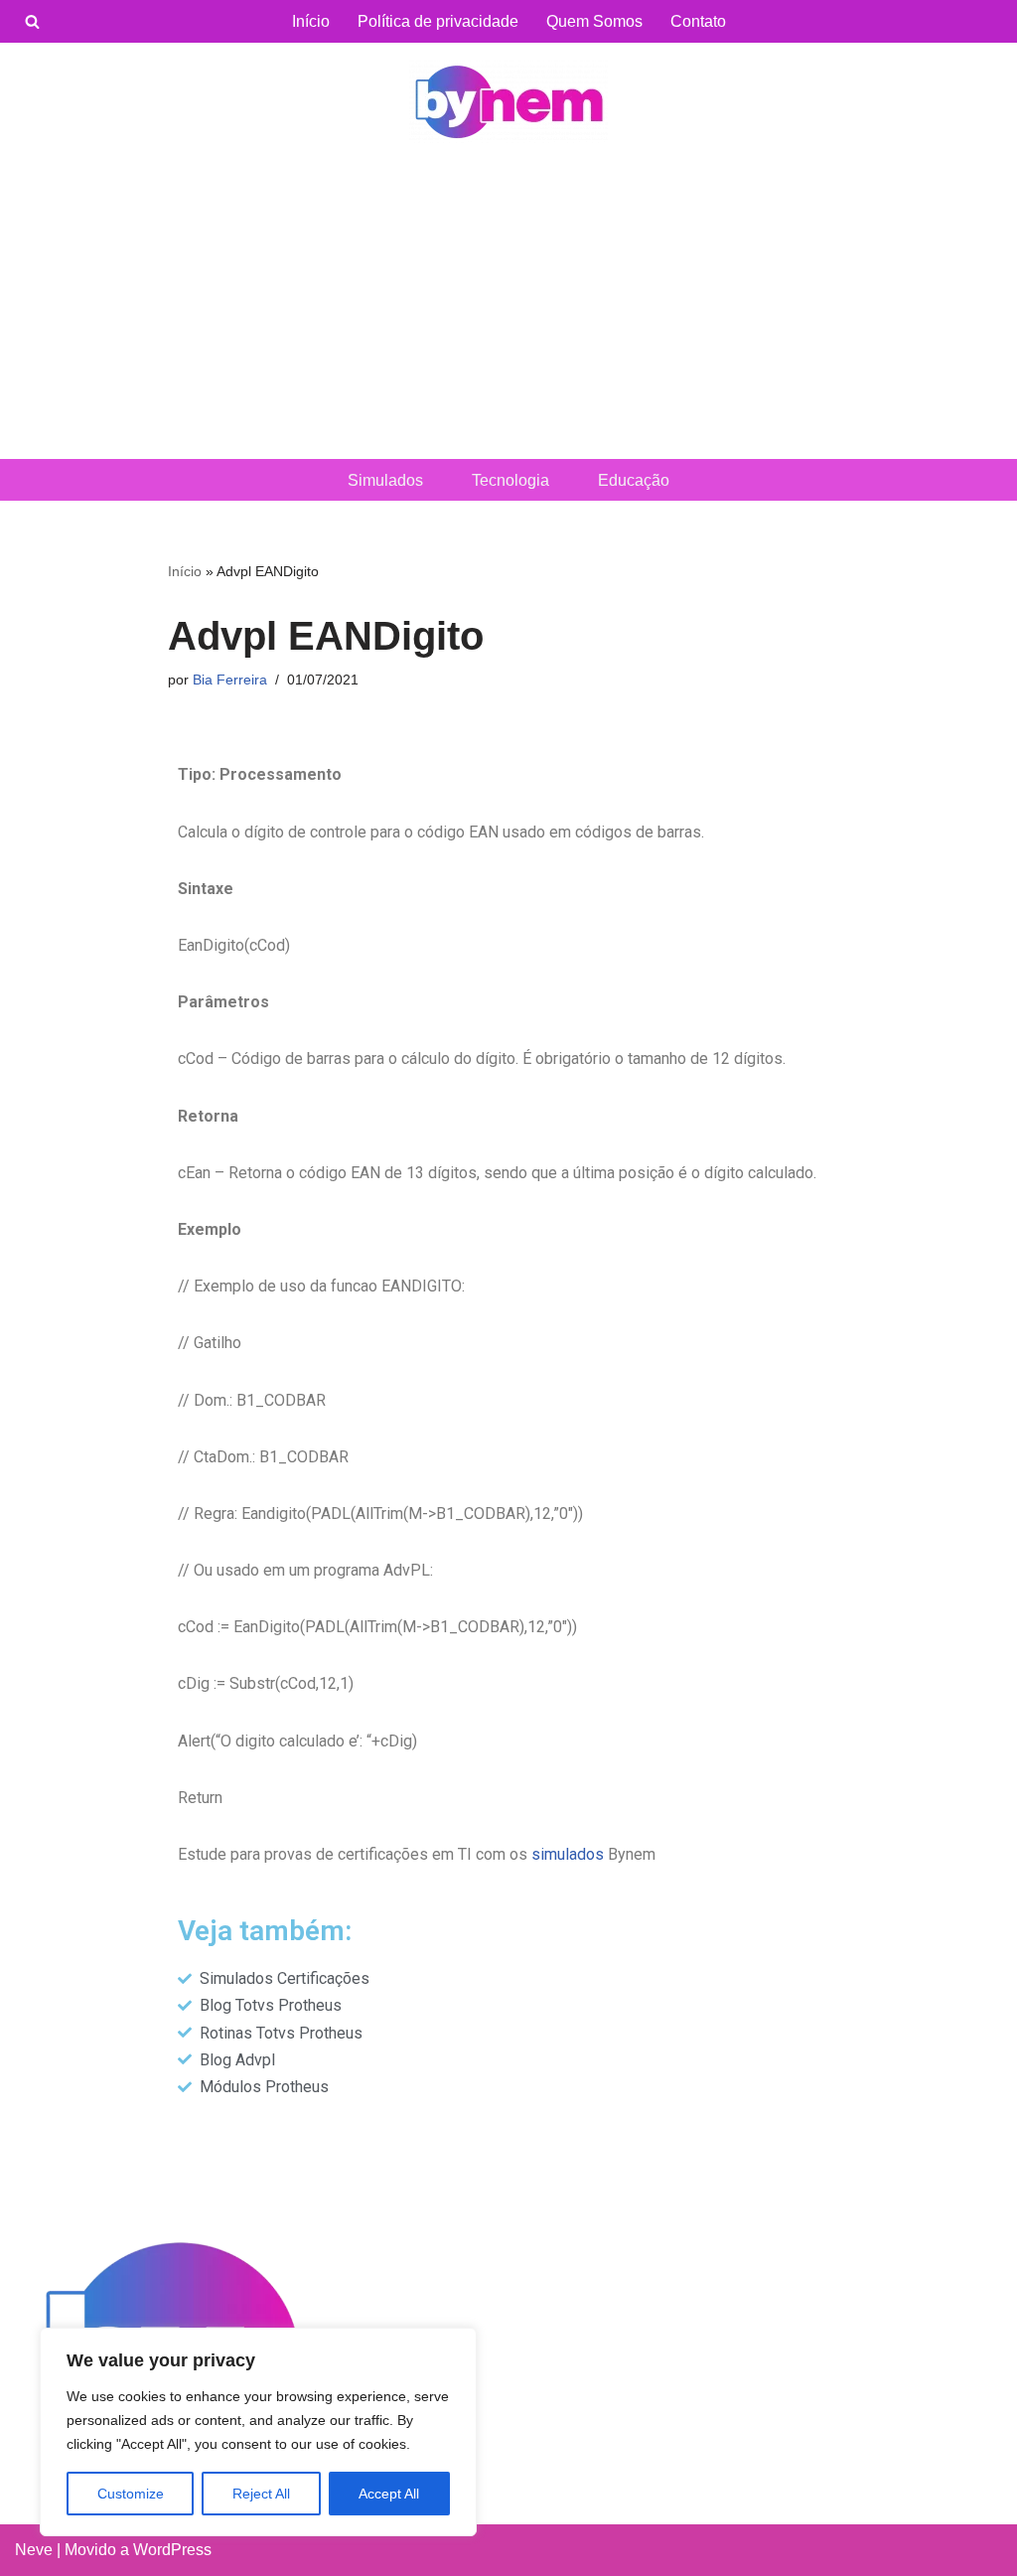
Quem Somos (594, 21)
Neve (34, 2550)
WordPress (172, 2550)
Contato (698, 21)
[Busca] (32, 21)
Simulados (385, 480)
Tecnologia (510, 480)
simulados (568, 1854)
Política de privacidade (438, 21)
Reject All (261, 2494)
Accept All (389, 2494)
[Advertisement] (508, 310)
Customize (131, 2494)
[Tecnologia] (508, 102)
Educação (634, 480)
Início (311, 21)
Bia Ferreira (230, 680)
